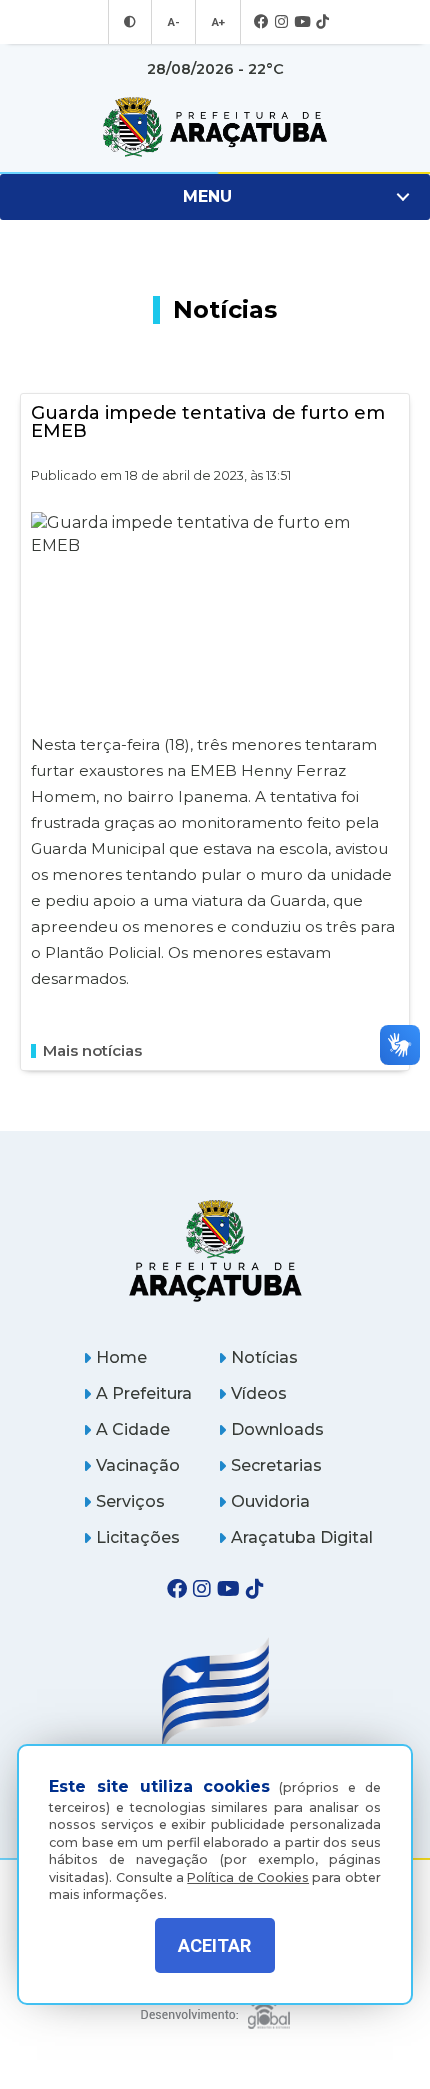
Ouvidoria (270, 1501)
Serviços (130, 1501)
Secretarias (276, 1465)
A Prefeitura (144, 1393)
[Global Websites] (214, 2008)
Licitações (138, 1537)
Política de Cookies (248, 1877)
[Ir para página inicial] (215, 127)
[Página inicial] (214, 1250)
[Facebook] (261, 22)
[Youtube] (302, 22)
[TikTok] (322, 22)
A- (173, 22)
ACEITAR (214, 1945)
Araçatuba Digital (302, 1537)
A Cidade (133, 1429)
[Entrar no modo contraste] (130, 22)
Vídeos (259, 1393)
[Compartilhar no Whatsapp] (390, 1004)
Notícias (264, 1357)
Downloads (277, 1429)
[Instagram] (281, 22)
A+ (218, 22)
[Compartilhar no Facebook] (390, 939)
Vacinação (138, 1465)
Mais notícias (92, 1051)
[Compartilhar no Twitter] (390, 972)
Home (121, 1357)
